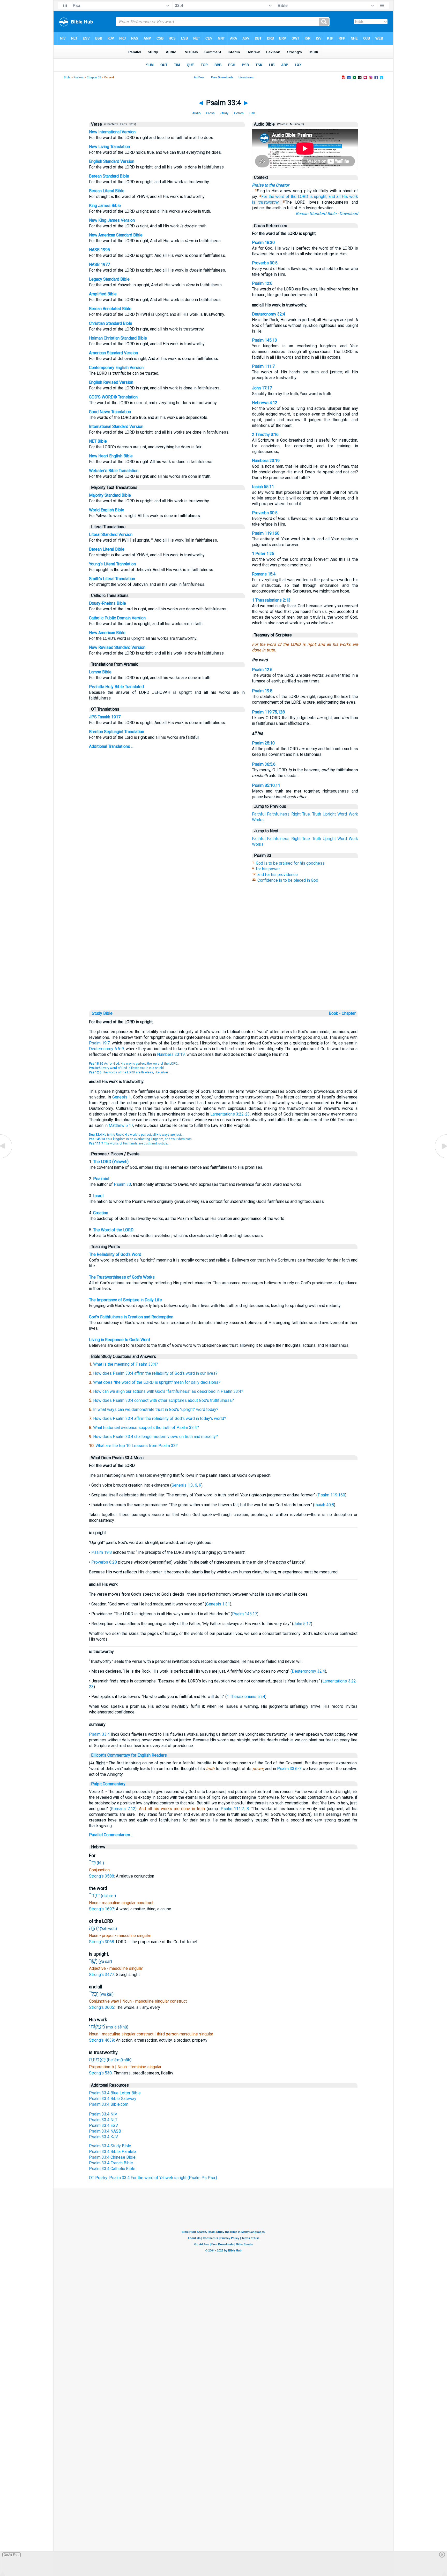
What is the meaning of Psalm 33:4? (126, 1364)
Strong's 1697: (102, 1909)
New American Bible (107, 633)
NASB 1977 (99, 264)
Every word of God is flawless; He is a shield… (128, 1068)
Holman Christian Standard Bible (118, 338)
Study (224, 113)
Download (349, 214)
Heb (252, 113)
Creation (101, 1213)
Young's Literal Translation (112, 564)
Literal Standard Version (111, 535)
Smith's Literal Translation (112, 579)
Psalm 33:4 (99, 1734)
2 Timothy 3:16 (265, 435)
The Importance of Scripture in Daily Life (125, 1300)
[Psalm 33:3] (6, 1158)
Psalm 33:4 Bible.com (109, 2104)
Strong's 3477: (102, 1975)
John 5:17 (302, 1624)
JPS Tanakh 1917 (105, 717)
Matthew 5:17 (121, 1125)
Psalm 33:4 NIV (103, 2114)
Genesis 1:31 (218, 1604)
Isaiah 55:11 (263, 487)
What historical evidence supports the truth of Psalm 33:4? (146, 1428)
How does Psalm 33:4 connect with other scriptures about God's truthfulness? (163, 1400)
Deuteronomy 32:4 (269, 314)
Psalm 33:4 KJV (103, 2137)
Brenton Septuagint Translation (117, 732)
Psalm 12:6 (262, 283)
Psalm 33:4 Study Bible (110, 2146)
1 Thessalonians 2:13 (271, 600)
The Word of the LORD (113, 1230)
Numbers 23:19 (266, 461)
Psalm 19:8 (262, 691)
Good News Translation (110, 412)
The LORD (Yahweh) (111, 1162)
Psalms (79, 77)
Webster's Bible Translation (114, 471)
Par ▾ (124, 124)
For (264, 197)
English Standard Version (112, 161)
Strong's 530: (101, 2073)
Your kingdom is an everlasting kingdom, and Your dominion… (141, 1139)
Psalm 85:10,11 (266, 785)
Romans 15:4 (264, 574)
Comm (239, 113)
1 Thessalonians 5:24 (246, 1697)
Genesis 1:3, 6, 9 (186, 1485)
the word (277, 197)
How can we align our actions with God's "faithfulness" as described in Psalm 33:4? (168, 1391)
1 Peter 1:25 (263, 554)
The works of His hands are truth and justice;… (130, 1143)
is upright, (318, 197)
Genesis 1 (122, 1097)
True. (306, 814)
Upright (329, 814)
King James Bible (105, 206)
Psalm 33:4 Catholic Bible (112, 2169)
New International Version (112, 132)
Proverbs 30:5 (265, 263)
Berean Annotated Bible (110, 309)
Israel (98, 1196)
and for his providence (278, 875)
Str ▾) (132, 124)
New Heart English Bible (111, 456)
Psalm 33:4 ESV (103, 2125)
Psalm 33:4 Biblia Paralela (113, 2152)
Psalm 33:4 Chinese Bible (112, 2157)
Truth (317, 814)
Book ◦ (335, 1013)
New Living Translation (109, 147)
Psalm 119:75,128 (268, 712)
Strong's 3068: (102, 1942)
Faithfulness (278, 814)
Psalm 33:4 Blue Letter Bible (115, 2093)
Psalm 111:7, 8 (235, 1809)
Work (353, 814)
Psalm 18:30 (263, 243)
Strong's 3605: (102, 2007)
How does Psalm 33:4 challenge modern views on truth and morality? (155, 1437)
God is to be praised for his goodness (290, 863)
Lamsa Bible (100, 672)
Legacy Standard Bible (109, 279)
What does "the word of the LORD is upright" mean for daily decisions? (157, 1382)
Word (342, 814)
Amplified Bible (103, 294)
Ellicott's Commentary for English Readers (129, 1755)
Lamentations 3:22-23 (230, 1114)
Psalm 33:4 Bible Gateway (113, 2099)
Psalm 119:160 (266, 533)
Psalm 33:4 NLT (103, 2120)
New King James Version (112, 220)
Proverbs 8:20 (104, 1562)
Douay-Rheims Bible (107, 603)
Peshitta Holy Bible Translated (116, 687)
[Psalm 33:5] (441, 1158)
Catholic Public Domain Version (117, 618)
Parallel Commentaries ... (111, 1835)
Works (258, 820)
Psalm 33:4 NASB (105, 2131)
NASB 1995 (99, 250)
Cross (210, 113)
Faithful (259, 814)
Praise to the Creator (270, 185)
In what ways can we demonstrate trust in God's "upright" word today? (156, 1409)
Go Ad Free (12, 2555)
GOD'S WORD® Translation (113, 397)
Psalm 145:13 (265, 340)
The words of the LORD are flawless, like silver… (130, 1072)
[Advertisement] (224, 973)
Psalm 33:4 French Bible (111, 2163)
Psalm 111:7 (263, 366)
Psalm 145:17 (245, 1614)
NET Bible (98, 441)
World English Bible (107, 510)
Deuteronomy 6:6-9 (106, 1049)
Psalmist (101, 1179)
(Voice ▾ (282, 124)
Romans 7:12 (123, 1809)
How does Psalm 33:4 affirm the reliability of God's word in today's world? (160, 1418)
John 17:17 (262, 388)
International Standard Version (116, 426)
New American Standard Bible (116, 235)
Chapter (349, 1013)
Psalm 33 (122, 1184)
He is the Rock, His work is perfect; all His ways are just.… (137, 1135)
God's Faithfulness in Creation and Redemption (131, 1317)
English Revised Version (111, 382)
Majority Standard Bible (110, 495)
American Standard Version (113, 353)
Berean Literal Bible (107, 191)
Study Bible (102, 1013)
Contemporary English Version (116, 368)
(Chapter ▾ (111, 124)
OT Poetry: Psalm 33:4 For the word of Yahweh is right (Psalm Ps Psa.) (153, 2178)
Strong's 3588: (102, 1876)
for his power (268, 869)
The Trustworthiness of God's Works (122, 1277)
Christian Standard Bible (111, 323)
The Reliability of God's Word (115, 1254)
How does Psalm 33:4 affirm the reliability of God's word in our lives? (155, 1373)
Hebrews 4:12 (265, 403)
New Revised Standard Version (117, 647)
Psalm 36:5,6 (264, 764)
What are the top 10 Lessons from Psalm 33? (137, 1446)
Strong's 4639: (102, 2040)
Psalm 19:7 (99, 1043)
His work (350, 197)
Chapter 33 (94, 77)
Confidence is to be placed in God (288, 880)
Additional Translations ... (111, 746)
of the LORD (297, 197)
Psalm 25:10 (263, 743)
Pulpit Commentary (108, 1784)
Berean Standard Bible (109, 176)
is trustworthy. (266, 202)
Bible (67, 77)
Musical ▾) (297, 124)
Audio (196, 113)
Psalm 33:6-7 (289, 1769)
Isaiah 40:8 (324, 1505)
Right (296, 814)
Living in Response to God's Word (120, 1340)
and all (334, 197)
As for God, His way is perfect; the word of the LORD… (134, 1064)
